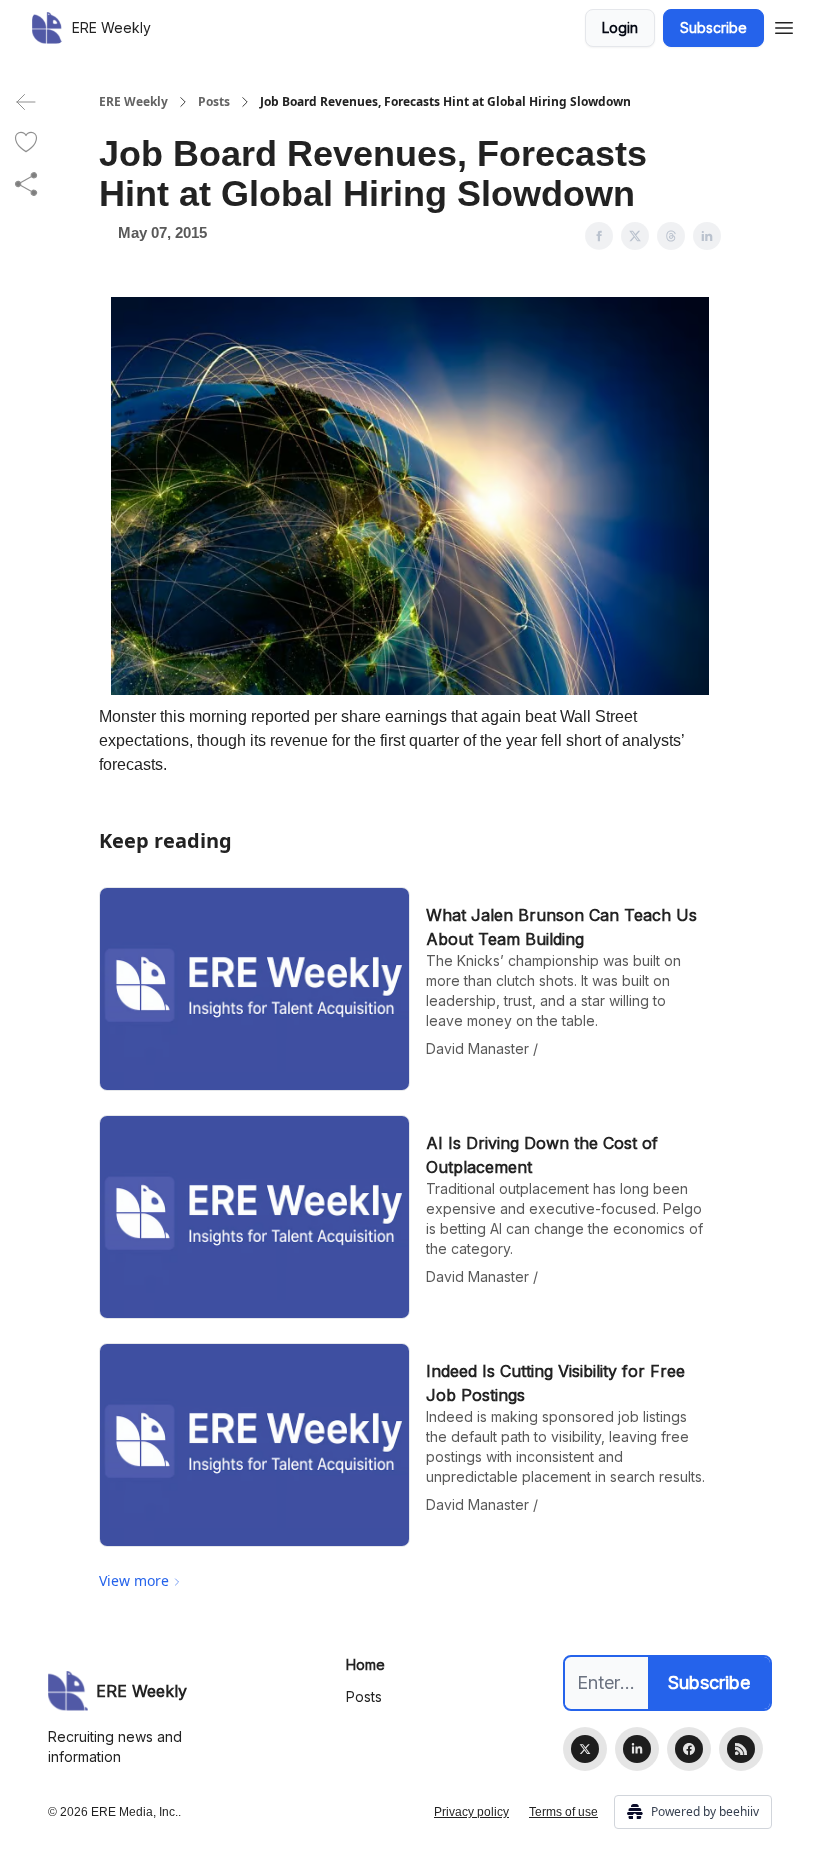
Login (620, 27)
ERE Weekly (133, 102)
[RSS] (741, 1749)
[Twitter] (585, 1749)
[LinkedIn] (637, 1749)
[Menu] (784, 25)
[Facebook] (689, 1749)
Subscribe (713, 27)
